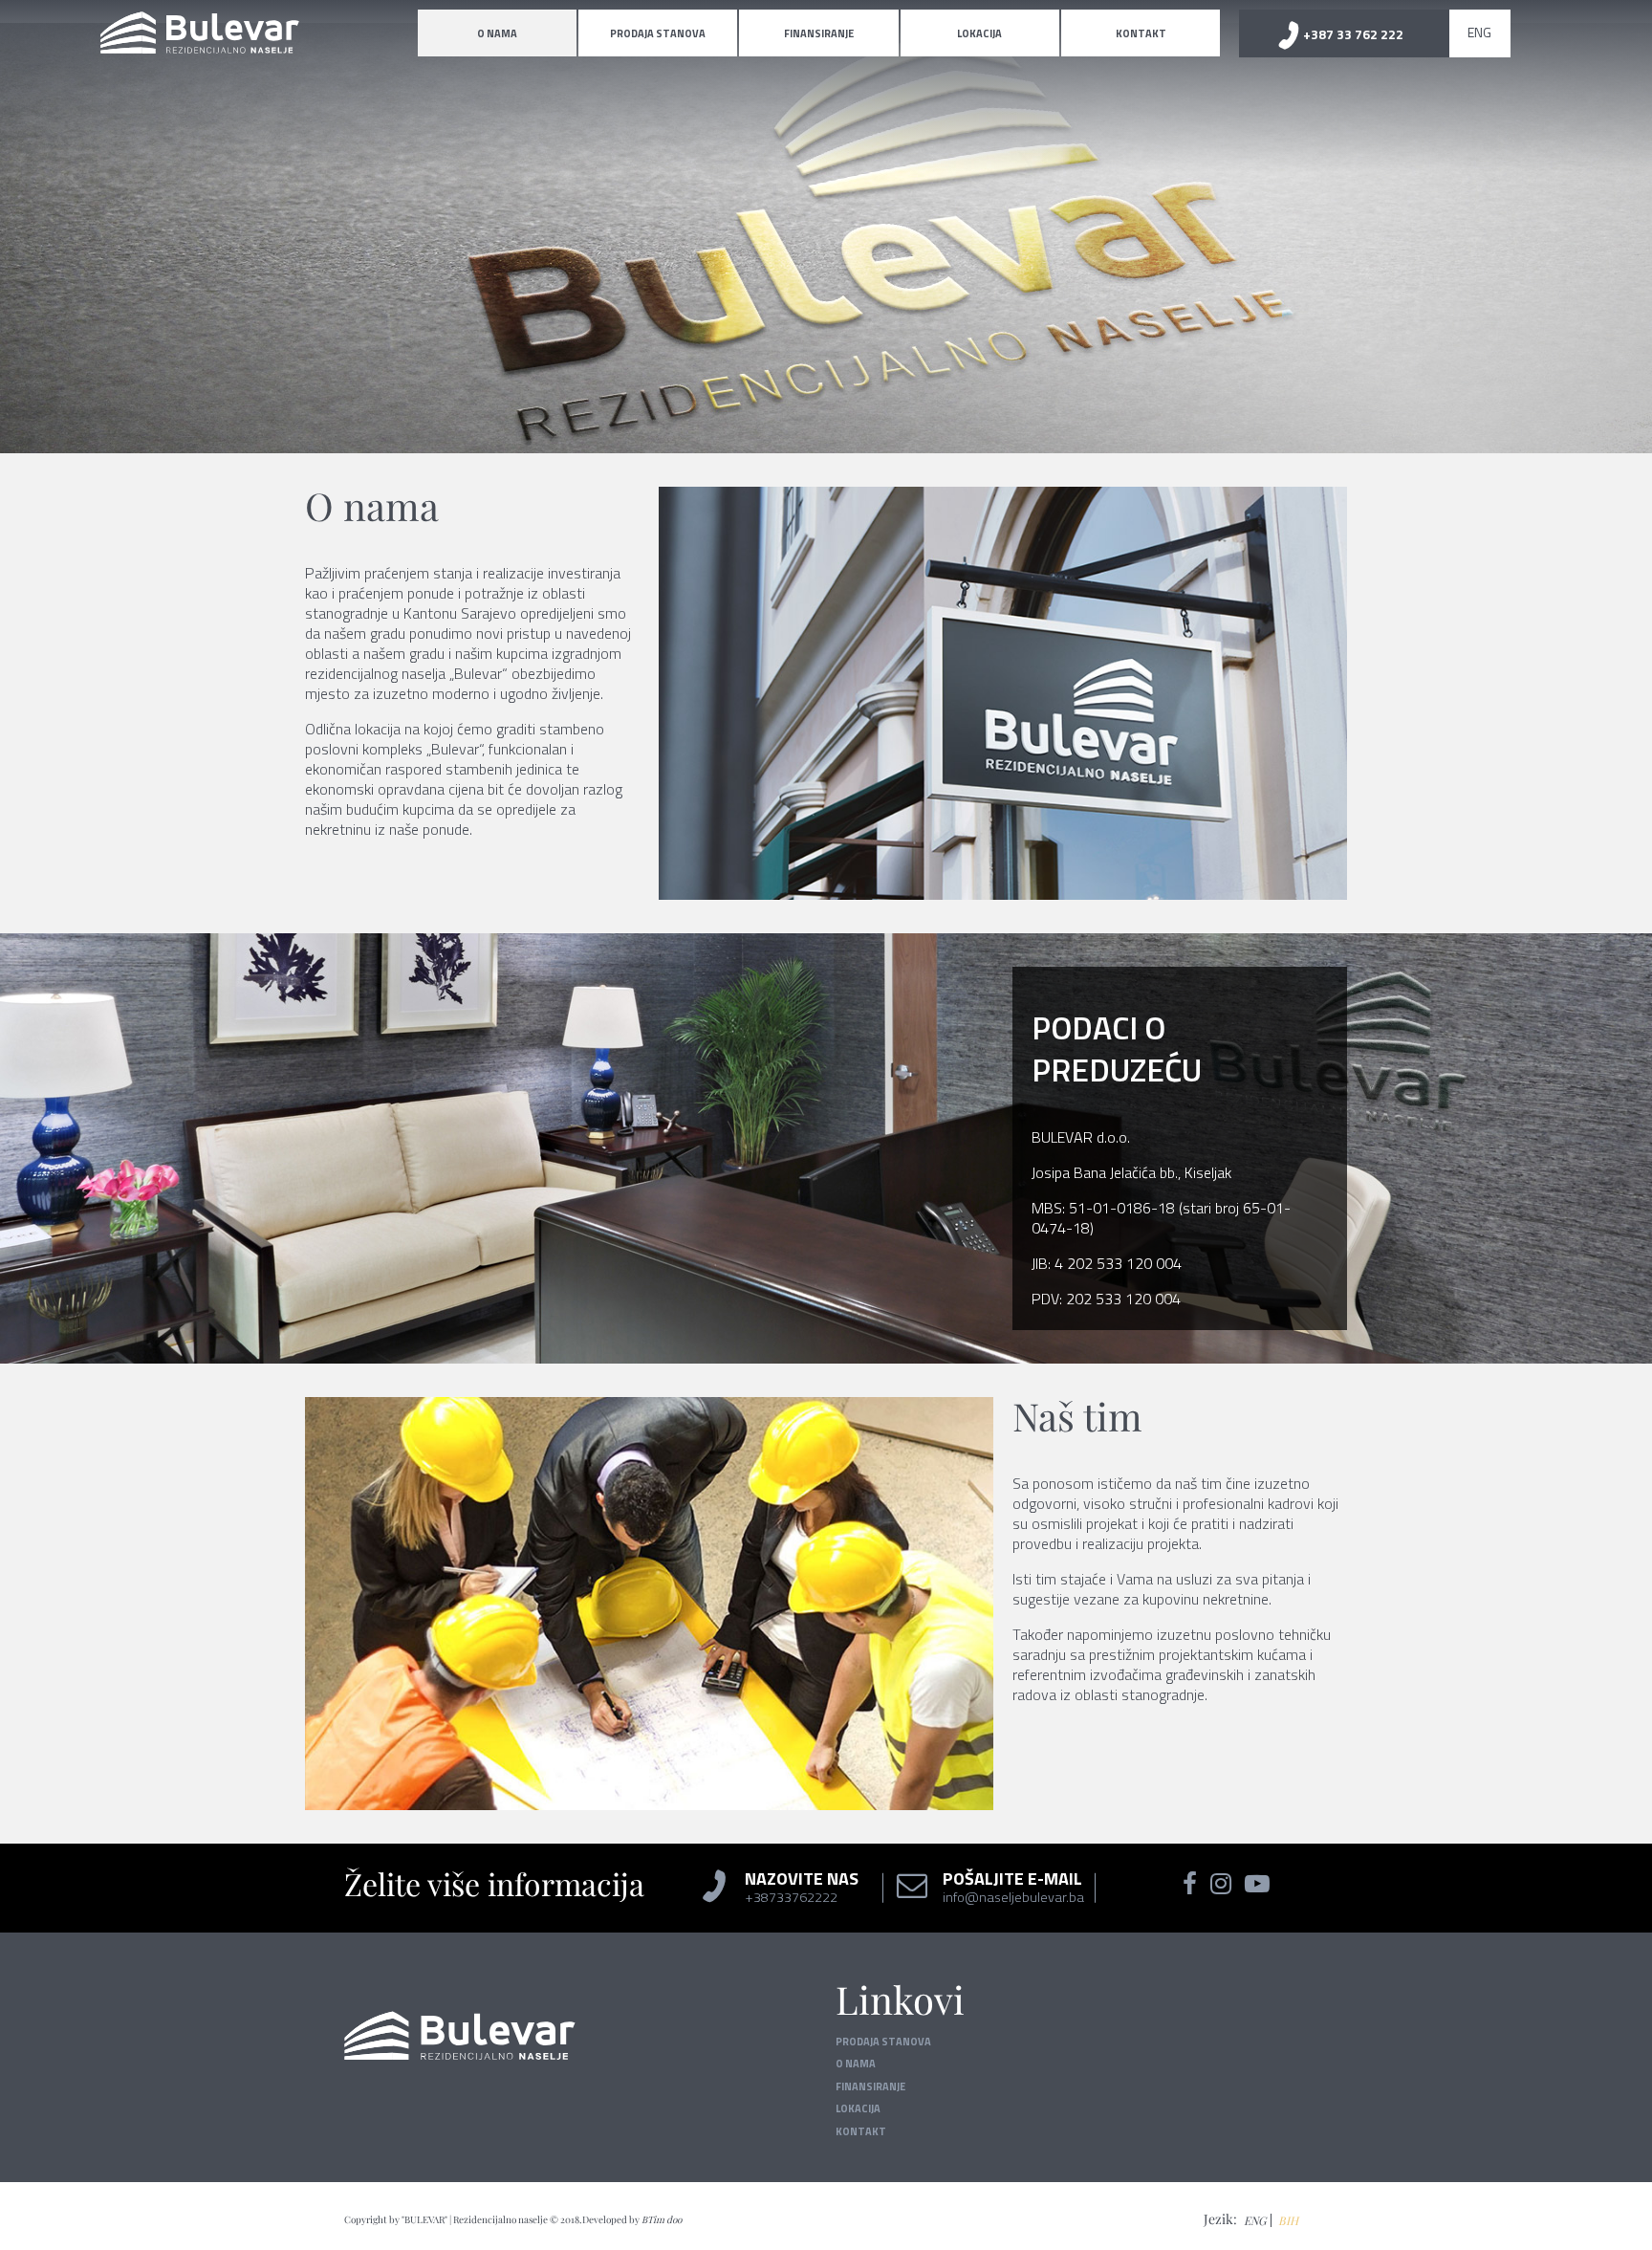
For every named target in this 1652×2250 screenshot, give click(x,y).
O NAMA (497, 33)
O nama (856, 2064)
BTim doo (662, 2219)
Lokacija (858, 2108)
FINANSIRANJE (819, 33)
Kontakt (861, 2131)
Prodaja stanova (883, 2042)
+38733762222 (791, 1897)
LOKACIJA (979, 33)
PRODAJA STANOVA (658, 33)
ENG (1479, 32)
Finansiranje (870, 2086)
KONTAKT (1141, 33)
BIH (1288, 2220)
